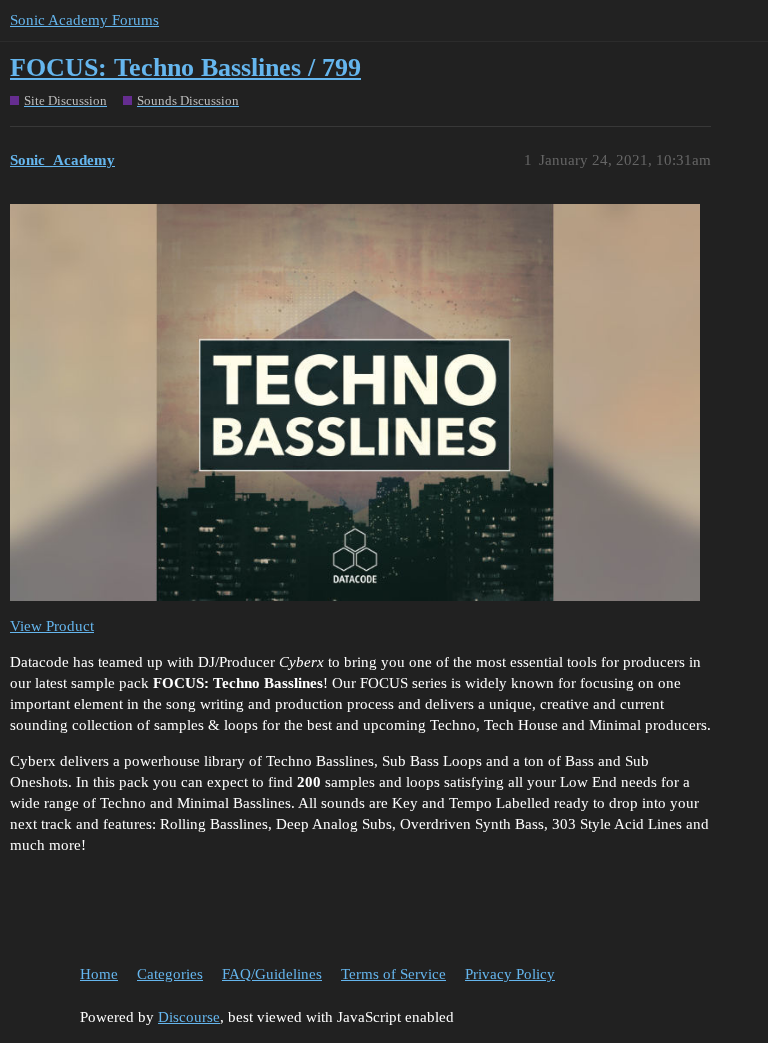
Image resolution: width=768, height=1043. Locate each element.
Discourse (189, 1017)
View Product (52, 626)
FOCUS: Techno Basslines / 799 (185, 67)
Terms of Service (393, 974)
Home (99, 974)
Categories (170, 974)
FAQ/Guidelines (272, 974)
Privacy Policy (510, 974)
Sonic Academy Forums (84, 20)
